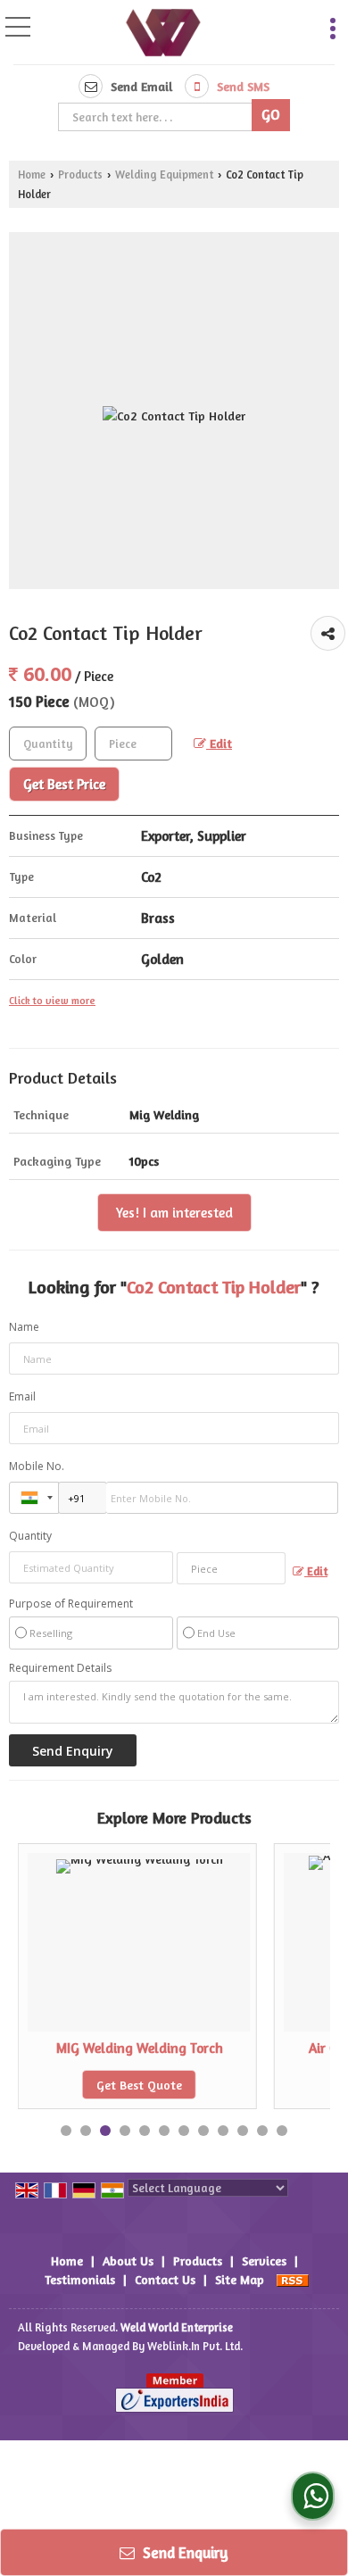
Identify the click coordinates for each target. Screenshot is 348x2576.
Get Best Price (64, 784)
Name (24, 1327)
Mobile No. (37, 1466)
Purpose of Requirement (71, 1604)
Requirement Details (60, 1668)
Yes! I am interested (174, 1213)
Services (264, 2260)
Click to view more (52, 1001)
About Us (128, 2260)
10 (243, 2131)
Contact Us (165, 2279)
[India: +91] (34, 1498)
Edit (219, 743)
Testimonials (80, 2279)
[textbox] (157, 117)
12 (282, 2131)
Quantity (30, 1536)
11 (262, 2131)
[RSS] (293, 2279)
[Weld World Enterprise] (163, 34)
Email (22, 1396)
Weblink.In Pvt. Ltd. (195, 2346)
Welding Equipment (164, 175)
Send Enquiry (184, 2552)
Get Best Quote (139, 2085)
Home (32, 175)
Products (80, 175)
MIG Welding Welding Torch (140, 2048)
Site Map (240, 2279)
